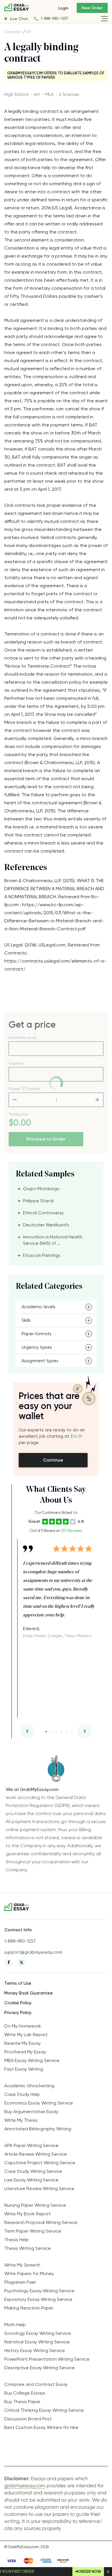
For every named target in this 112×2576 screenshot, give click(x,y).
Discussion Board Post (28, 2419)
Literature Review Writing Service (39, 2188)
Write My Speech (22, 2265)
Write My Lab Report (26, 2035)
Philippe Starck (38, 1201)
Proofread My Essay (25, 2052)
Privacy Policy (18, 2013)
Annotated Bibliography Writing (38, 2129)
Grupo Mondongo (41, 1189)
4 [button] (62, 1732)
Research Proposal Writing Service (41, 2222)
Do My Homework (23, 2026)
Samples (13, 32)
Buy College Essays (25, 2393)
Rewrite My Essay (23, 2043)
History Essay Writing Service (35, 2350)
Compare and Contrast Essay (36, 2384)
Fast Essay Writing (24, 2069)
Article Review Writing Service (36, 2154)
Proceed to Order (46, 1139)
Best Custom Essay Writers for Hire (41, 2427)
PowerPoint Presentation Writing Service (47, 2359)
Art (29, 32)
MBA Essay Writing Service (32, 2060)
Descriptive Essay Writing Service (39, 2368)
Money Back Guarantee (29, 1993)
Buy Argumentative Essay (31, 2112)
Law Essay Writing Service (31, 2180)
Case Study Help (22, 2094)
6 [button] (72, 1732)
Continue (53, 1460)
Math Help (15, 2325)
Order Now (90, 2572)
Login (63, 8)
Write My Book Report (28, 2214)
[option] (59, 1588)
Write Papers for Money (29, 2273)
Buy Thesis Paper (22, 2402)
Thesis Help (17, 2240)
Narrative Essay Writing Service (37, 2342)
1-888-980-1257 (54, 19)
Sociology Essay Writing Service (38, 2333)
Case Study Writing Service (33, 2171)
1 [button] (46, 1732)
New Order (92, 8)
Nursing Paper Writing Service (35, 2205)
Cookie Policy (18, 2003)
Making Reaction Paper (29, 2308)
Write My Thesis (21, 2120)
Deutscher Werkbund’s (46, 1225)
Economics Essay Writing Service (39, 2103)
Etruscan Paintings (42, 1255)
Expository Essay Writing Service (38, 2299)
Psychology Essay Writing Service (39, 2291)
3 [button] (56, 1732)
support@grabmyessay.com (33, 1952)
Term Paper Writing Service (33, 2231)
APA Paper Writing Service (31, 2145)
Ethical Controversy (43, 1213)
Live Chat (19, 19)
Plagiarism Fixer (20, 2282)
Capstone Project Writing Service (40, 2163)
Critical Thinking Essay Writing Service (44, 2410)
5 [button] (67, 1732)
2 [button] (51, 1732)
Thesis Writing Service (28, 2248)
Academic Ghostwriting (29, 2086)
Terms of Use (18, 1983)
